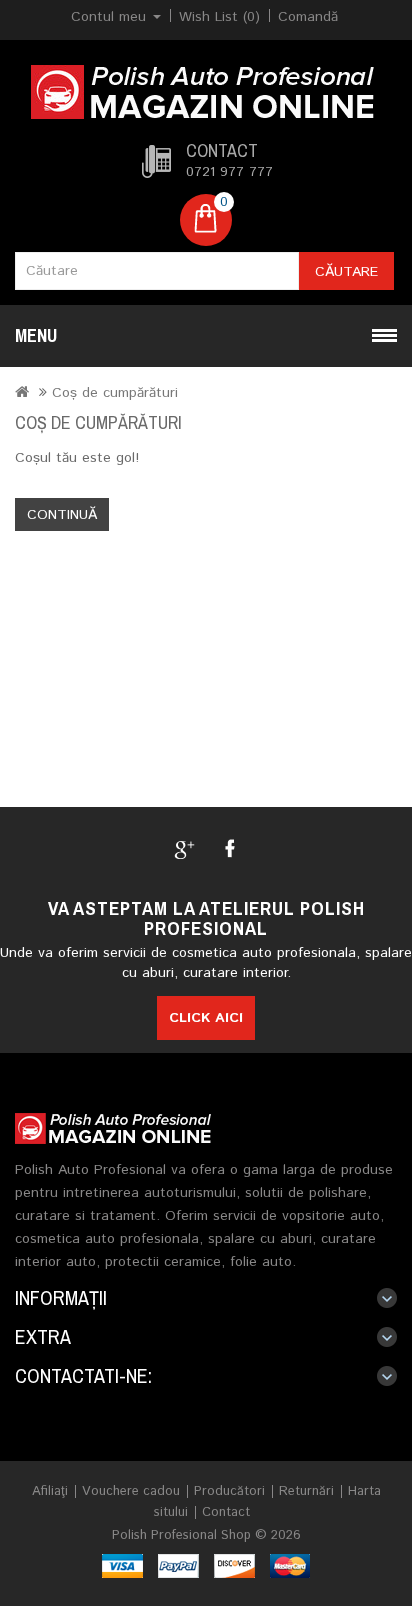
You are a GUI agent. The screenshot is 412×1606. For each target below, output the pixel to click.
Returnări (306, 1491)
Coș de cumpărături (115, 393)
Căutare (346, 272)
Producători (229, 1491)
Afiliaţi (50, 1491)
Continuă (62, 515)
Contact (226, 1512)
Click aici (206, 1018)
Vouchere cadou (131, 1491)
